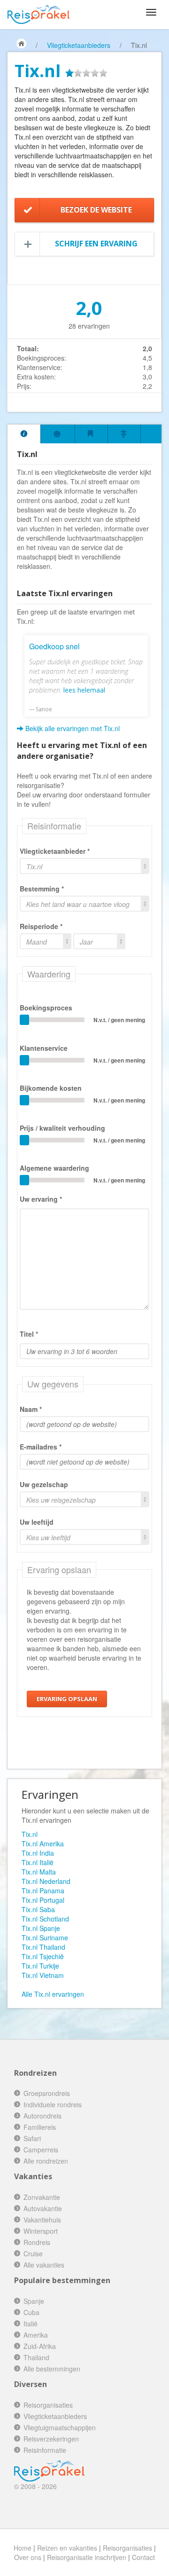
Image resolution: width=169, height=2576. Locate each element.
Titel (27, 1334)
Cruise (33, 2253)
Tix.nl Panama (43, 1891)
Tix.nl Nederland (46, 1881)
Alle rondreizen (46, 2161)
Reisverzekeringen (51, 2439)
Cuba (31, 2312)
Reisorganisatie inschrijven (87, 2557)
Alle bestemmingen (52, 2369)
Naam (29, 1409)
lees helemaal (84, 690)
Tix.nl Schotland (45, 1919)
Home (23, 2548)
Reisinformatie (45, 2450)
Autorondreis (42, 2116)
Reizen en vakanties (67, 2548)
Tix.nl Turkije (40, 1966)
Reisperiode (39, 926)
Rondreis (37, 2242)
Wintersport (41, 2231)
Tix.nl (30, 1834)
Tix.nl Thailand (43, 1947)
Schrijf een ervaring (96, 244)
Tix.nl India (38, 1853)
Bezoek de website (96, 210)
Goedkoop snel (54, 646)
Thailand (36, 2357)
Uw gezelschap (44, 1484)
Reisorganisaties (48, 2405)
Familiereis (40, 2127)
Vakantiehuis (42, 2220)
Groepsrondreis (47, 2093)
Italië (31, 2324)
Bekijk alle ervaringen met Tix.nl (72, 728)
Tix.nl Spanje (41, 1928)
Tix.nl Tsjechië (43, 1956)
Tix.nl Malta (39, 1872)
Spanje (34, 2301)
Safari (32, 2138)
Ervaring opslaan (67, 1699)
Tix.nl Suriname (45, 1938)
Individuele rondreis (53, 2104)
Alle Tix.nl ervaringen (53, 1994)
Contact (143, 2557)
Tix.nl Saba (38, 1909)
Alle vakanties (44, 2265)
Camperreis (41, 2150)
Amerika (36, 2335)
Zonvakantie (42, 2197)
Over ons (28, 2557)
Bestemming (40, 889)
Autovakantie (43, 2208)
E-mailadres (38, 1447)
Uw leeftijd (37, 1522)
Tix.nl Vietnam (43, 1975)
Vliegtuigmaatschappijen (60, 2427)
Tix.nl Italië (38, 1862)
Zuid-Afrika (40, 2346)
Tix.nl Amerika (43, 1843)
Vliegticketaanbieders (79, 45)
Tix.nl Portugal (43, 1900)
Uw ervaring (39, 1199)
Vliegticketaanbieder (53, 851)
